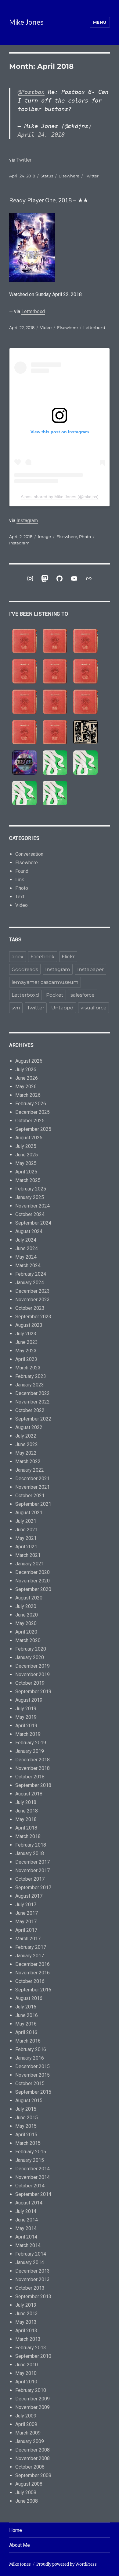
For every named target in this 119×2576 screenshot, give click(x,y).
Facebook (43, 957)
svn (16, 1008)
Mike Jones (26, 22)
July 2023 (26, 1334)
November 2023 (32, 1300)
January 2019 (30, 1751)
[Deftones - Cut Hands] (24, 793)
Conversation (29, 854)
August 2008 (29, 2484)
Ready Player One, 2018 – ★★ (49, 201)
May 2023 (26, 1351)
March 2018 (28, 1836)
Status (47, 176)
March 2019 (28, 1734)
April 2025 (26, 1172)
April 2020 (26, 1632)
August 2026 (29, 1061)
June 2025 (27, 1155)
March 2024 (28, 1265)
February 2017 (31, 1947)
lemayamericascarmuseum (45, 982)
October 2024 (30, 1214)
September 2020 (33, 1589)
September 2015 (33, 2092)
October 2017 (30, 1879)
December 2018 (32, 1760)
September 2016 (33, 1990)
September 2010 (33, 2356)
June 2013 (27, 2314)
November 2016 (32, 1973)
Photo (85, 537)
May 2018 (26, 1819)
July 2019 (26, 1709)
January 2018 (30, 1853)
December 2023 (32, 1291)
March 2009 (28, 2433)
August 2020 (29, 1598)
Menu (100, 22)
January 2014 (30, 2262)
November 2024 (32, 1206)
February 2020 (31, 1649)
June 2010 (27, 2365)
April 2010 (26, 2382)
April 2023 (26, 1359)
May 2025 (26, 1163)
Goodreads (25, 969)
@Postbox (31, 92)
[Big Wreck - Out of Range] (24, 702)
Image (44, 537)
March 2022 (28, 1461)
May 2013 (26, 2322)
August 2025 (29, 1138)
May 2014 (26, 2228)
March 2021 (28, 1555)
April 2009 (26, 2424)
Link (20, 880)
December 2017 (32, 1862)
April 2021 (26, 1547)
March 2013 (28, 2339)
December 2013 (32, 2271)
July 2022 (26, 1436)
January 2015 (30, 2160)
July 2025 (26, 1146)
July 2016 (26, 2007)
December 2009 (32, 2399)
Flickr (68, 957)
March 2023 (28, 1368)
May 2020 (26, 1623)
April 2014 (26, 2237)
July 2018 (26, 1802)
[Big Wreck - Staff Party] (55, 732)
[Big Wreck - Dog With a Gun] (24, 671)
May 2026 (26, 1087)
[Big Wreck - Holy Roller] (24, 732)
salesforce (83, 995)
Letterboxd (33, 311)
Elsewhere (69, 176)
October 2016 (30, 1981)
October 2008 (30, 2467)
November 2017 (32, 1870)
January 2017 (30, 1956)
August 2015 (29, 2101)
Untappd (62, 1008)
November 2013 (32, 2279)
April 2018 (26, 1828)
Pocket (55, 995)
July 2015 (26, 2109)
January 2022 (30, 1470)
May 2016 (26, 2024)
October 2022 (30, 1410)
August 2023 (29, 1325)
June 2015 (27, 2118)
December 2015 (32, 2066)
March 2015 (28, 2143)
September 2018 (33, 1785)
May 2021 (26, 1538)
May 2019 (26, 1717)
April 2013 (26, 2331)
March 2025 (28, 1180)
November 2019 (32, 1674)
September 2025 (33, 1129)
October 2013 (30, 2288)
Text (20, 897)
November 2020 (32, 1581)
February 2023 (31, 1376)
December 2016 (32, 1964)
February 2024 (31, 1274)
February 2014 (31, 2254)
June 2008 (27, 2501)
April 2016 (26, 2032)
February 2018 (31, 1845)
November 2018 (32, 1768)
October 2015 (30, 2083)
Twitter (24, 160)
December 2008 (32, 2450)
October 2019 (30, 1683)
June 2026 (27, 1078)
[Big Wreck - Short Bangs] (55, 702)
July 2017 (26, 1905)
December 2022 (32, 1393)
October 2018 (30, 1777)
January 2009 (30, 2441)
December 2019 (32, 1666)
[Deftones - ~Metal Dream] (85, 763)
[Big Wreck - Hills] (24, 641)
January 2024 (30, 1283)
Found (22, 871)
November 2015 (32, 2075)
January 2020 (30, 1657)
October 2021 (30, 1496)
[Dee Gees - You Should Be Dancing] (24, 763)
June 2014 (27, 2220)
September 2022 (33, 1419)
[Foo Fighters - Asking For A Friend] (85, 732)
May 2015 (26, 2126)
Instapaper (90, 969)
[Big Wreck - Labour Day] (55, 641)
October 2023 (30, 1308)
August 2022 (29, 1427)
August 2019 (29, 1700)
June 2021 (27, 1530)
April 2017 (26, 1930)
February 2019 (31, 1743)
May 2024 (26, 1257)
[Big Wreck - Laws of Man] (55, 671)
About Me (20, 2545)
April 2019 (26, 1726)
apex (18, 957)
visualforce (94, 1008)
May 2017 (26, 1922)
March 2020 (28, 1640)
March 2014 (28, 2245)
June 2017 (27, 1913)
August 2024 (29, 1231)
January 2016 (30, 2058)
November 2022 (32, 1402)
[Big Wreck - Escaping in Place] (85, 641)
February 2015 (31, 2152)
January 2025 (30, 1197)
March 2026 (28, 1095)
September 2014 (33, 2194)
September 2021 (33, 1504)
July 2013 (26, 2305)
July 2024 (26, 1240)
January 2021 (30, 1564)
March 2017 (28, 1939)
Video (46, 327)
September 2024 (33, 1223)
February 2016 (31, 2049)
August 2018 (29, 1794)
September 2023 (33, 1317)
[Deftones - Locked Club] (55, 763)
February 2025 (31, 1189)
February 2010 (31, 2390)
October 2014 (30, 2186)
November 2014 (32, 2177)
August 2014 (29, 2203)
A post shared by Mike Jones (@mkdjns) (60, 497)
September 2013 (33, 2296)
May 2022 (26, 1453)
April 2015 (26, 2135)
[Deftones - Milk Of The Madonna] (55, 793)
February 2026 (31, 1104)
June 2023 (27, 1342)
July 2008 (26, 2492)
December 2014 (32, 2169)
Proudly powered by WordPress (67, 2564)
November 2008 (32, 2458)
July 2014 (26, 2211)
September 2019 (33, 1692)
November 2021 (32, 1487)
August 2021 (29, 1513)
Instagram (27, 521)
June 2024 (27, 1248)
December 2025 (32, 1112)
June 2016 (27, 2015)
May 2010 (26, 2373)
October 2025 (30, 1121)
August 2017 (29, 1896)
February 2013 (31, 2348)
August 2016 (29, 1998)
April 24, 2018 (41, 135)
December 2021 (32, 1478)
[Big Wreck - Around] (85, 671)
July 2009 (26, 2416)
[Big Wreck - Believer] (85, 702)
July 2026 (26, 1070)
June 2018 (27, 1811)
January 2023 (30, 1385)
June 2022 (27, 1444)
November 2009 (32, 2407)
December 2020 (32, 1572)
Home (16, 2530)
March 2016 (28, 2041)
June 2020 (27, 1615)
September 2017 (33, 1887)
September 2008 (33, 2475)
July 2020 (26, 1606)
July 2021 (26, 1521)
